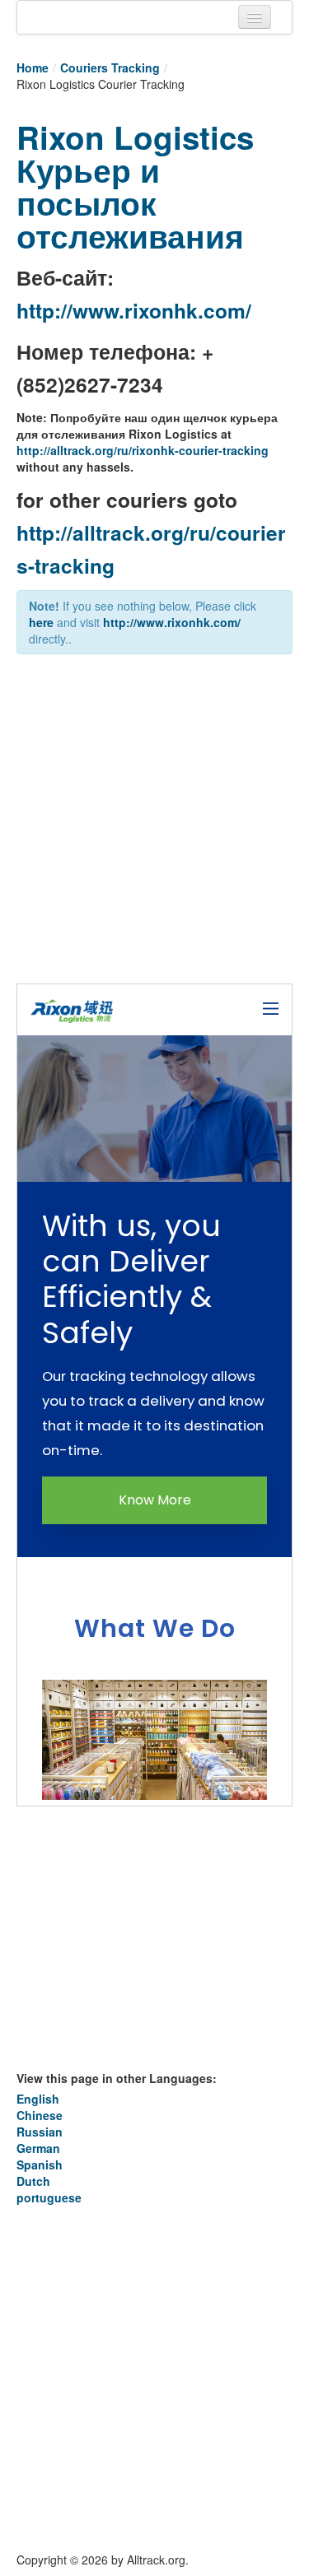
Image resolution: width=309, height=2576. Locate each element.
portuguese (49, 2197)
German (38, 2148)
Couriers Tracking (110, 67)
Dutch (33, 2181)
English (38, 2099)
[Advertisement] (154, 825)
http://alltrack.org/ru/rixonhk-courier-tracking (143, 450)
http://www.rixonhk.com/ (134, 310)
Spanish (40, 2164)
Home (33, 67)
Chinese (40, 2115)
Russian (40, 2132)
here (41, 622)
